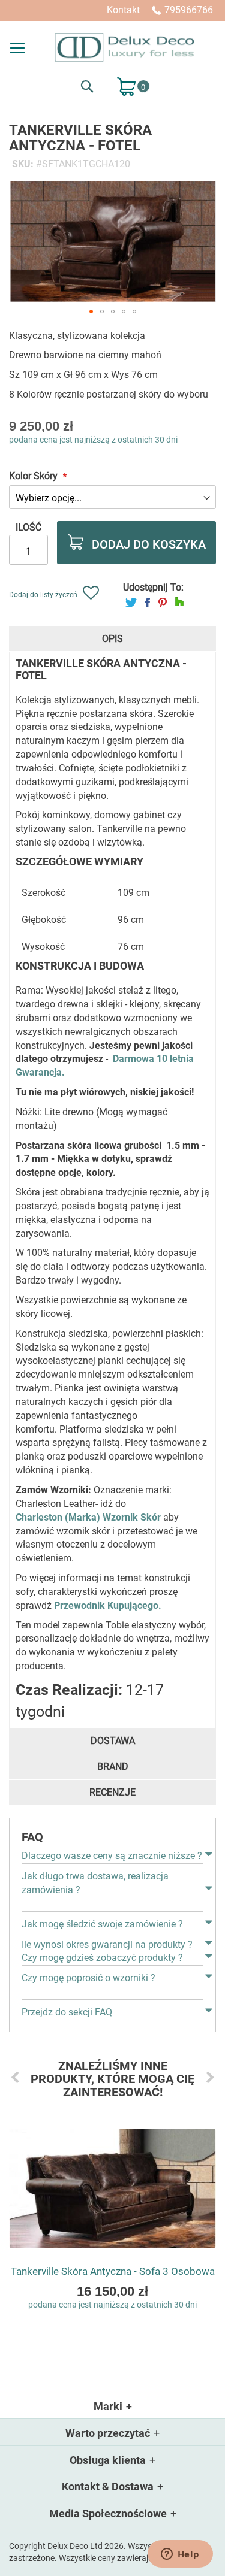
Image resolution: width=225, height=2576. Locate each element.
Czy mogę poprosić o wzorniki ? (88, 1978)
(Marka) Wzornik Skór (112, 1517)
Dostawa (113, 1741)
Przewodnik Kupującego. (108, 1605)
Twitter (131, 602)
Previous (15, 2077)
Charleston (39, 1517)
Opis (112, 639)
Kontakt (123, 10)
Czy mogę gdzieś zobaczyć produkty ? (102, 1958)
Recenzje (112, 1792)
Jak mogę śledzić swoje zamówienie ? (102, 1924)
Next (210, 2077)
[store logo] (124, 47)
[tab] (112, 639)
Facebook (148, 602)
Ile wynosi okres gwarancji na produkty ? (107, 1944)
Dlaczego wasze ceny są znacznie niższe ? (112, 1856)
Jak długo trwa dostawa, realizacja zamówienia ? (95, 1883)
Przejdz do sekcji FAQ (67, 2012)
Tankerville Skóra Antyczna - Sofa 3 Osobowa (113, 2271)
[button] (91, 311)
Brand (113, 1767)
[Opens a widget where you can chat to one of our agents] (180, 2555)
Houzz (179, 602)
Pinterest (163, 602)
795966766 (189, 10)
